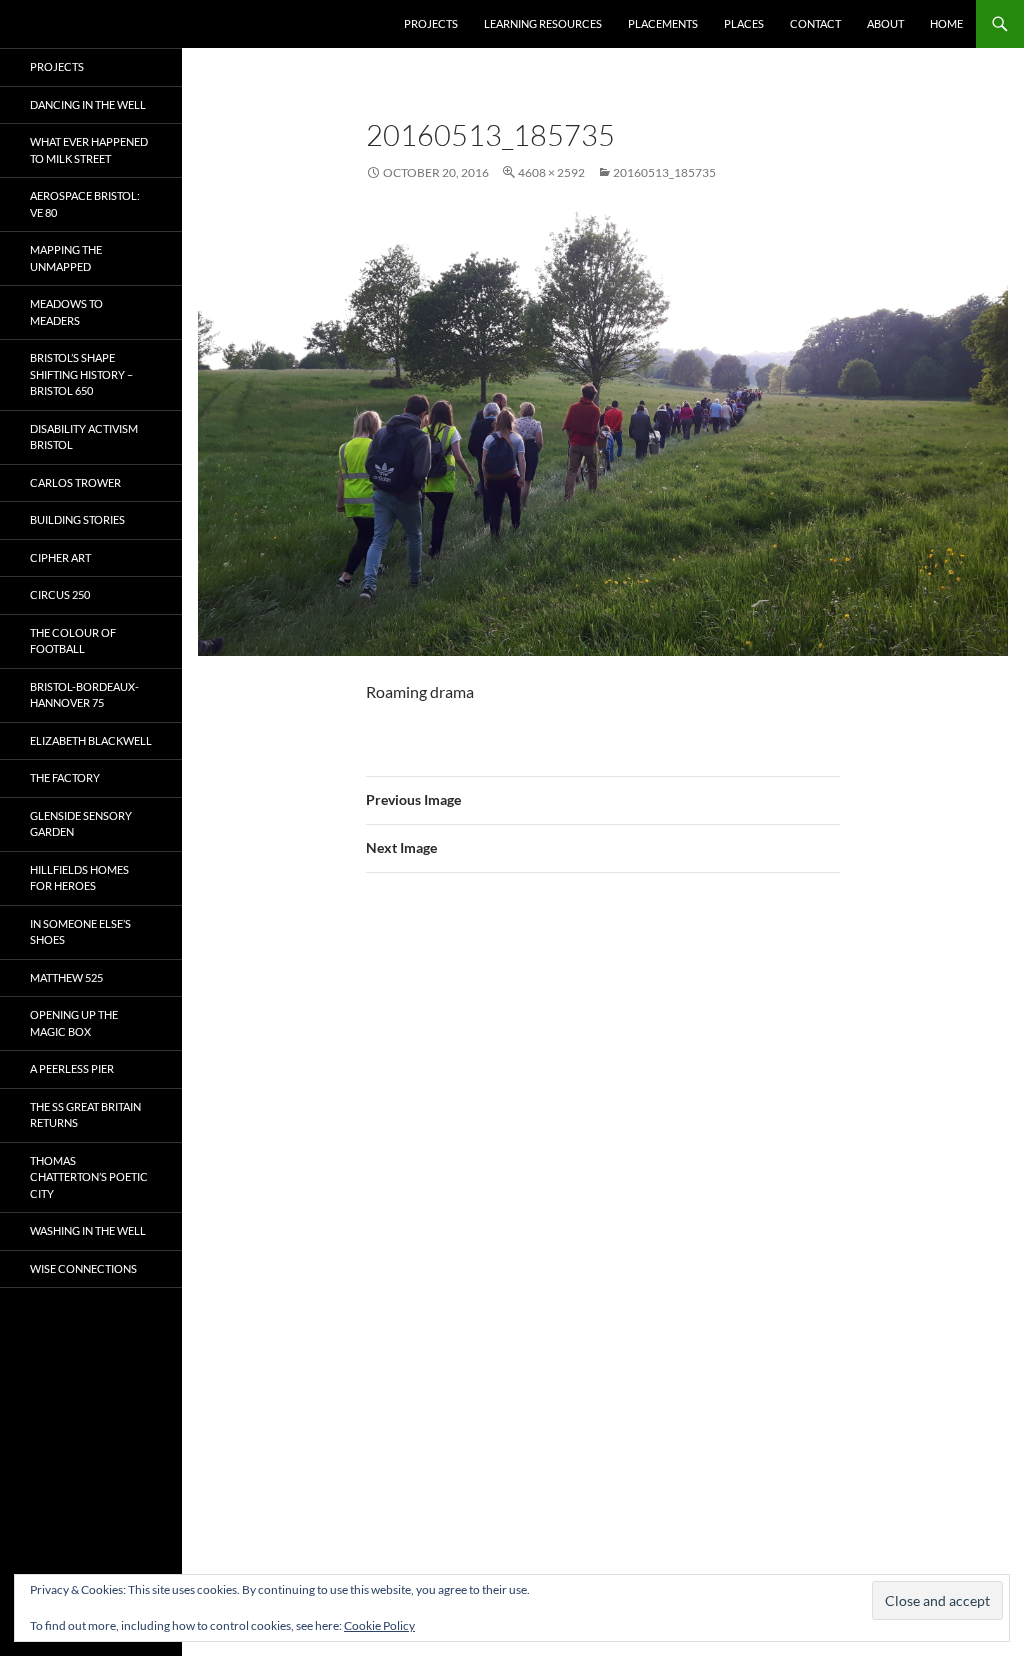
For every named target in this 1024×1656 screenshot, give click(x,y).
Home (946, 23)
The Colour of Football (73, 641)
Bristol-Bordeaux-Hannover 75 (84, 695)
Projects (431, 23)
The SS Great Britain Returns (85, 1115)
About (885, 23)
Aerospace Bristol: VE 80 (85, 204)
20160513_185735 (664, 172)
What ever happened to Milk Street (89, 150)
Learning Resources (543, 23)
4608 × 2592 (551, 172)
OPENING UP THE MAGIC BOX (74, 1023)
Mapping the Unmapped (66, 258)
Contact (815, 23)
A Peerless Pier (72, 1068)
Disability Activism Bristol (84, 437)
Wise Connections (83, 1268)
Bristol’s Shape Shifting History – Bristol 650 (81, 374)
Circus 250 (60, 594)
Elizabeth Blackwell (91, 740)
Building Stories (77, 519)
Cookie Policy (379, 1625)
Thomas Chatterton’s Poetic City (89, 1177)
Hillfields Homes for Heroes (79, 878)
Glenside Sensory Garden (81, 824)
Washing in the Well (88, 1230)
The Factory (65, 777)
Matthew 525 (66, 977)
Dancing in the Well (88, 104)
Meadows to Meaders (66, 312)
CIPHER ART (60, 557)
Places (744, 23)
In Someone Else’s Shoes (80, 932)
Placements (663, 23)
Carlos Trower (75, 482)
